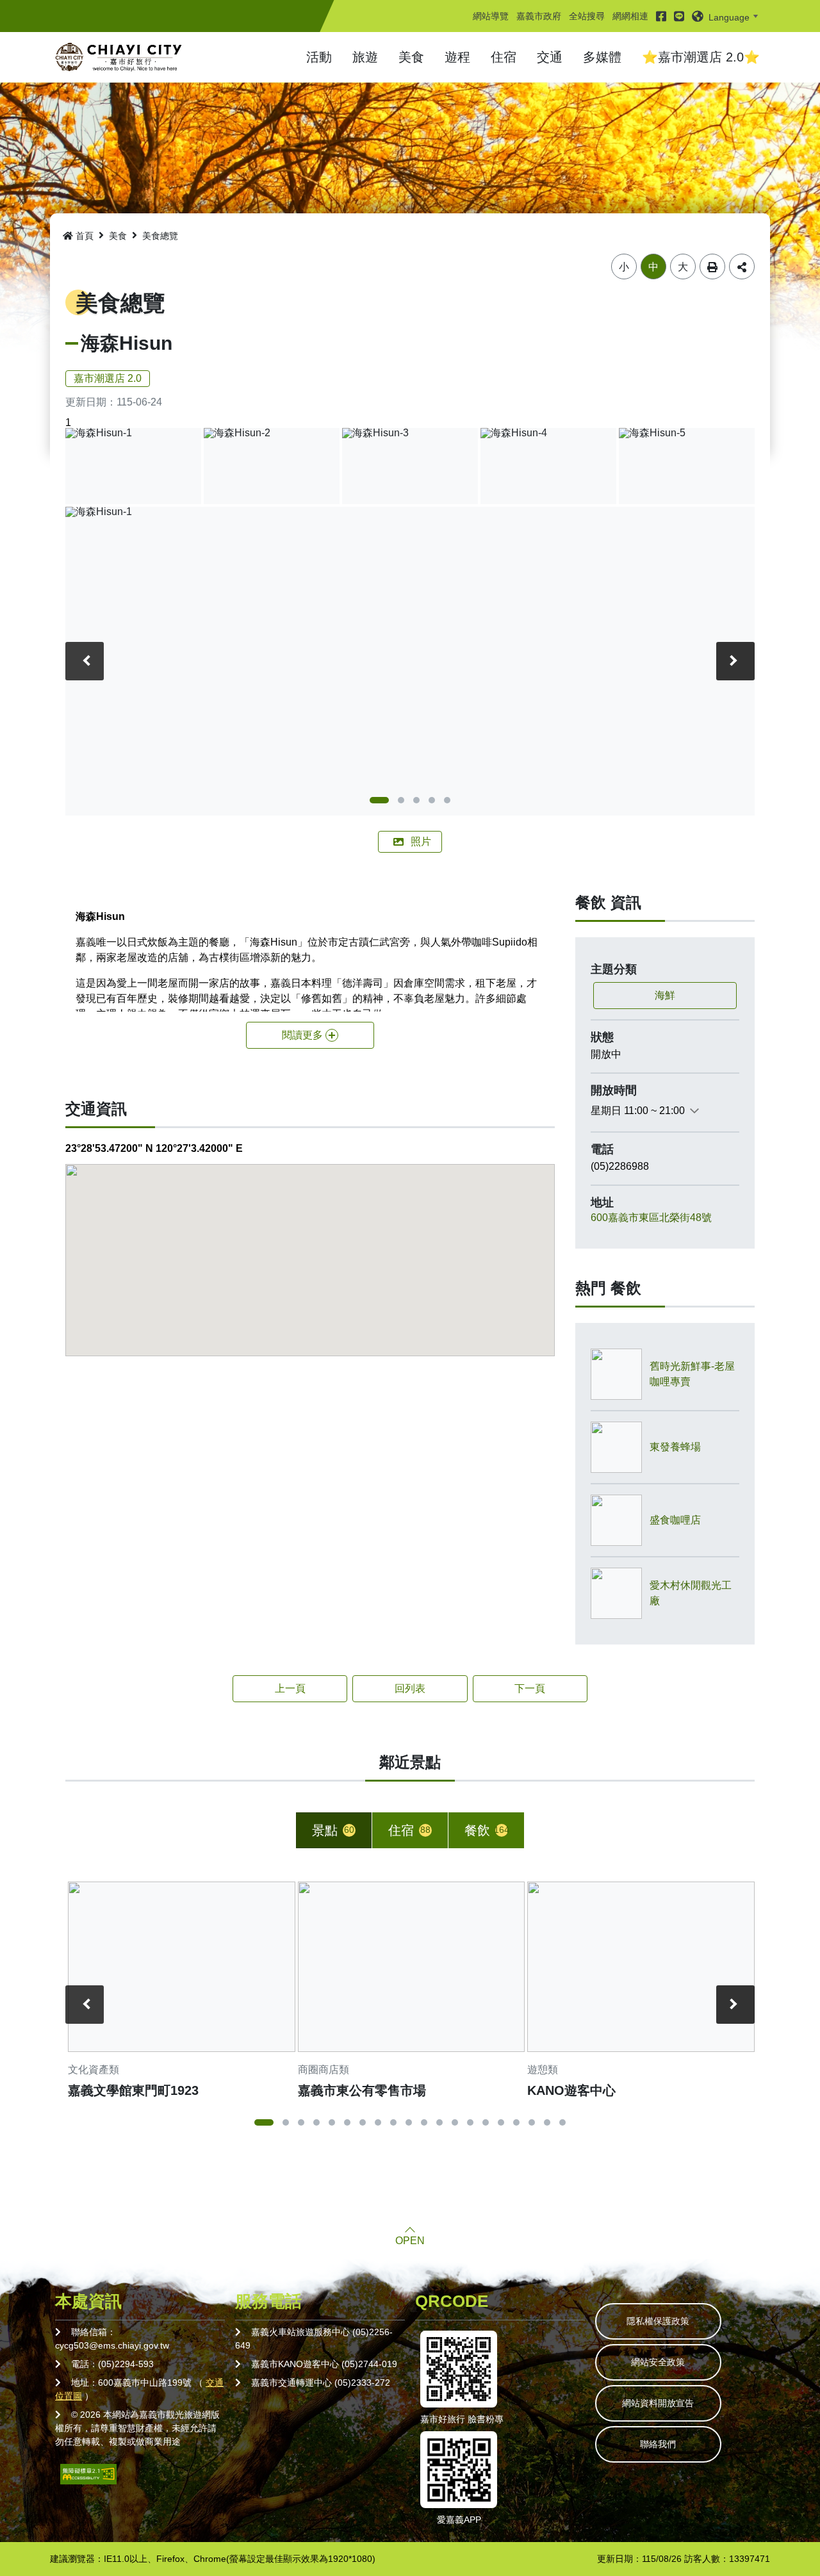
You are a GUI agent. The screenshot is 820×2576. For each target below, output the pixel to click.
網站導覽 (491, 16)
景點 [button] (333, 1830)
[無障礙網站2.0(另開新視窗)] (88, 2473)
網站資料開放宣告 (658, 2403)
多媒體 (602, 57)
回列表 (410, 1688)
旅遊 (365, 57)
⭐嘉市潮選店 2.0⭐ (701, 57)
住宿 (504, 57)
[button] (727, 16)
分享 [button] (742, 267)
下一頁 (530, 1688)
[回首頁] (119, 57)
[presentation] (85, 661)
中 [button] (653, 267)
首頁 (85, 236)
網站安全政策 (658, 2362)
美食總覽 (160, 236)
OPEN (410, 2241)
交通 (550, 57)
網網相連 (630, 16)
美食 (411, 57)
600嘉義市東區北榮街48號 (651, 1218)
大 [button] (683, 267)
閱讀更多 (302, 1035)
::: (477, 4)
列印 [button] (712, 267)
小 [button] (624, 267)
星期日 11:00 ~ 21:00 (638, 1111)
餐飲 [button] (487, 1830)
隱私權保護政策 (658, 2321)
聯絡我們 (658, 2444)
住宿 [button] (409, 1830)
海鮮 (665, 995)
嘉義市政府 (539, 16)
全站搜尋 (587, 16)
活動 (319, 57)
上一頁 (290, 1688)
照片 (421, 841)
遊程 (457, 57)
